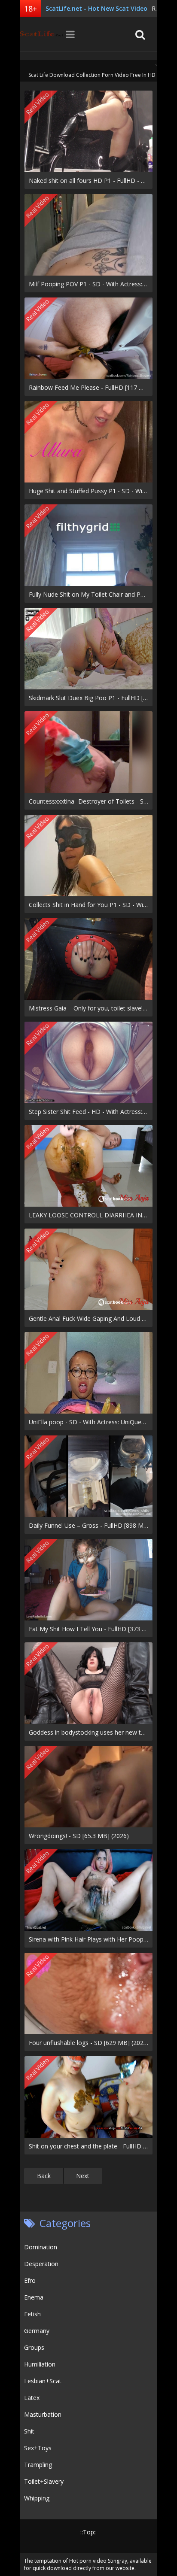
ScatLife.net (41, 34)
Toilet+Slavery (44, 2481)
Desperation (41, 2264)
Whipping (37, 2498)
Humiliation (40, 2364)
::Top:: (88, 2532)
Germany (37, 2331)
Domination (41, 2247)
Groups (34, 2347)
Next (83, 2176)
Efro (30, 2280)
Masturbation (43, 2414)
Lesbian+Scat (43, 2381)
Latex (32, 2398)
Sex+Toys (38, 2448)
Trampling (38, 2465)
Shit (29, 2431)
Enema (34, 2297)
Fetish (32, 2314)
